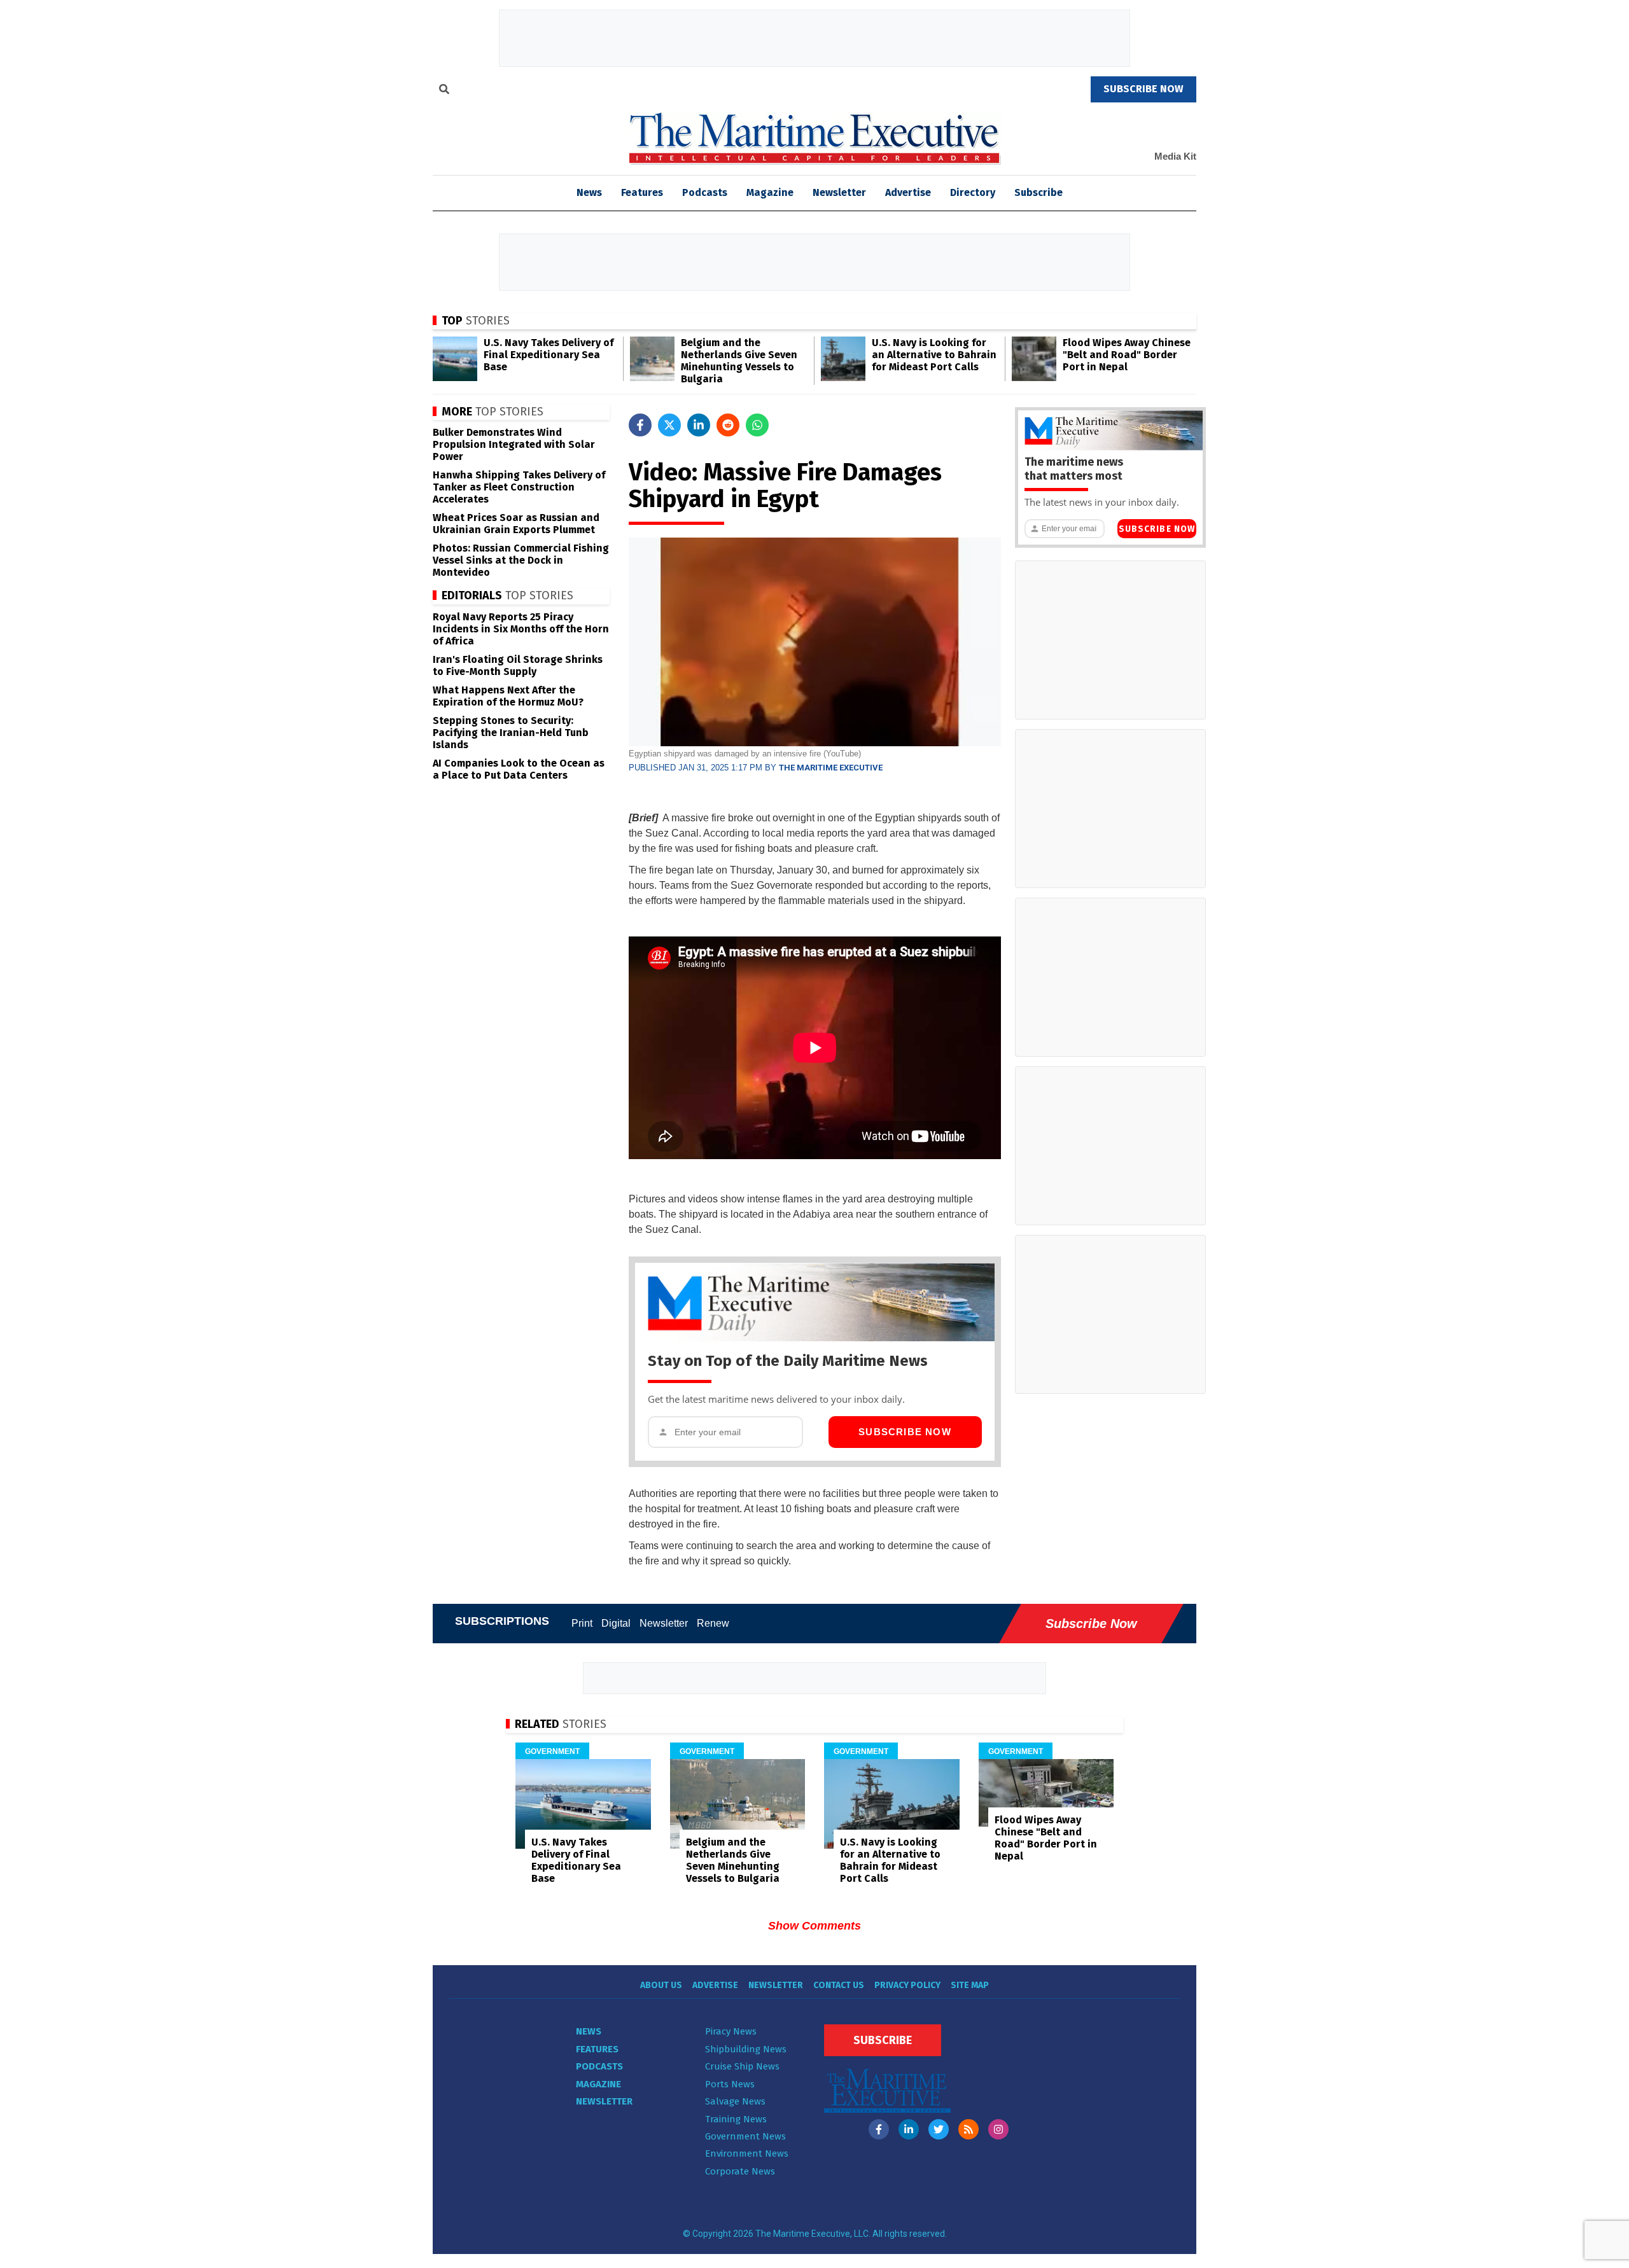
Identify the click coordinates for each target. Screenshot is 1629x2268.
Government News (745, 2136)
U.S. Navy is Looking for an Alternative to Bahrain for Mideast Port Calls (934, 355)
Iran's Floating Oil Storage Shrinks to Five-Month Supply (518, 665)
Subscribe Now (905, 1432)
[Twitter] (939, 2129)
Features (642, 192)
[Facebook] (879, 2129)
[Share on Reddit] (728, 425)
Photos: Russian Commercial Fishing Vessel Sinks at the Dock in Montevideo (521, 560)
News (589, 2031)
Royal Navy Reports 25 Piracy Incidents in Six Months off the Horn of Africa (521, 629)
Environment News (747, 2153)
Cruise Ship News (742, 2066)
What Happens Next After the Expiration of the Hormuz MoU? (508, 696)
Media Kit (1175, 156)
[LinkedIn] (909, 2129)
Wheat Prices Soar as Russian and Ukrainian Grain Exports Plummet (516, 524)
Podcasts (705, 192)
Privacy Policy (907, 1985)
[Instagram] (998, 2129)
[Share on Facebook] (640, 425)
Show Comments (814, 1926)
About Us (661, 1985)
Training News (736, 2119)
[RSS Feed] (968, 2129)
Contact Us (839, 1985)
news (589, 192)
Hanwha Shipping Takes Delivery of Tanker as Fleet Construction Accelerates (519, 487)
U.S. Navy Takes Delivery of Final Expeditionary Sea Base (549, 355)
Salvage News (735, 2101)
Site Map (970, 1985)
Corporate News (740, 2171)
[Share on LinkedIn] (699, 425)
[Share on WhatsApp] (757, 425)
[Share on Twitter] (669, 425)
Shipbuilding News (746, 2049)
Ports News (730, 2084)
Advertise (908, 192)
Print (582, 1623)
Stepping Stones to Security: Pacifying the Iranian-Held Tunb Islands (511, 733)
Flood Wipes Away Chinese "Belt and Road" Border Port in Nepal (1127, 355)
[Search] (444, 91)
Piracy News (731, 2031)
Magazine (770, 192)
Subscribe (1038, 192)
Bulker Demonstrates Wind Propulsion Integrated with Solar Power (514, 444)
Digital (616, 1623)
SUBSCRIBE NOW (1143, 89)
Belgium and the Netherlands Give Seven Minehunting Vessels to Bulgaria (739, 361)
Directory (973, 192)
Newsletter (839, 192)
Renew (713, 1623)
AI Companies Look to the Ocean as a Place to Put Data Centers (519, 769)
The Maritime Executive (831, 768)
